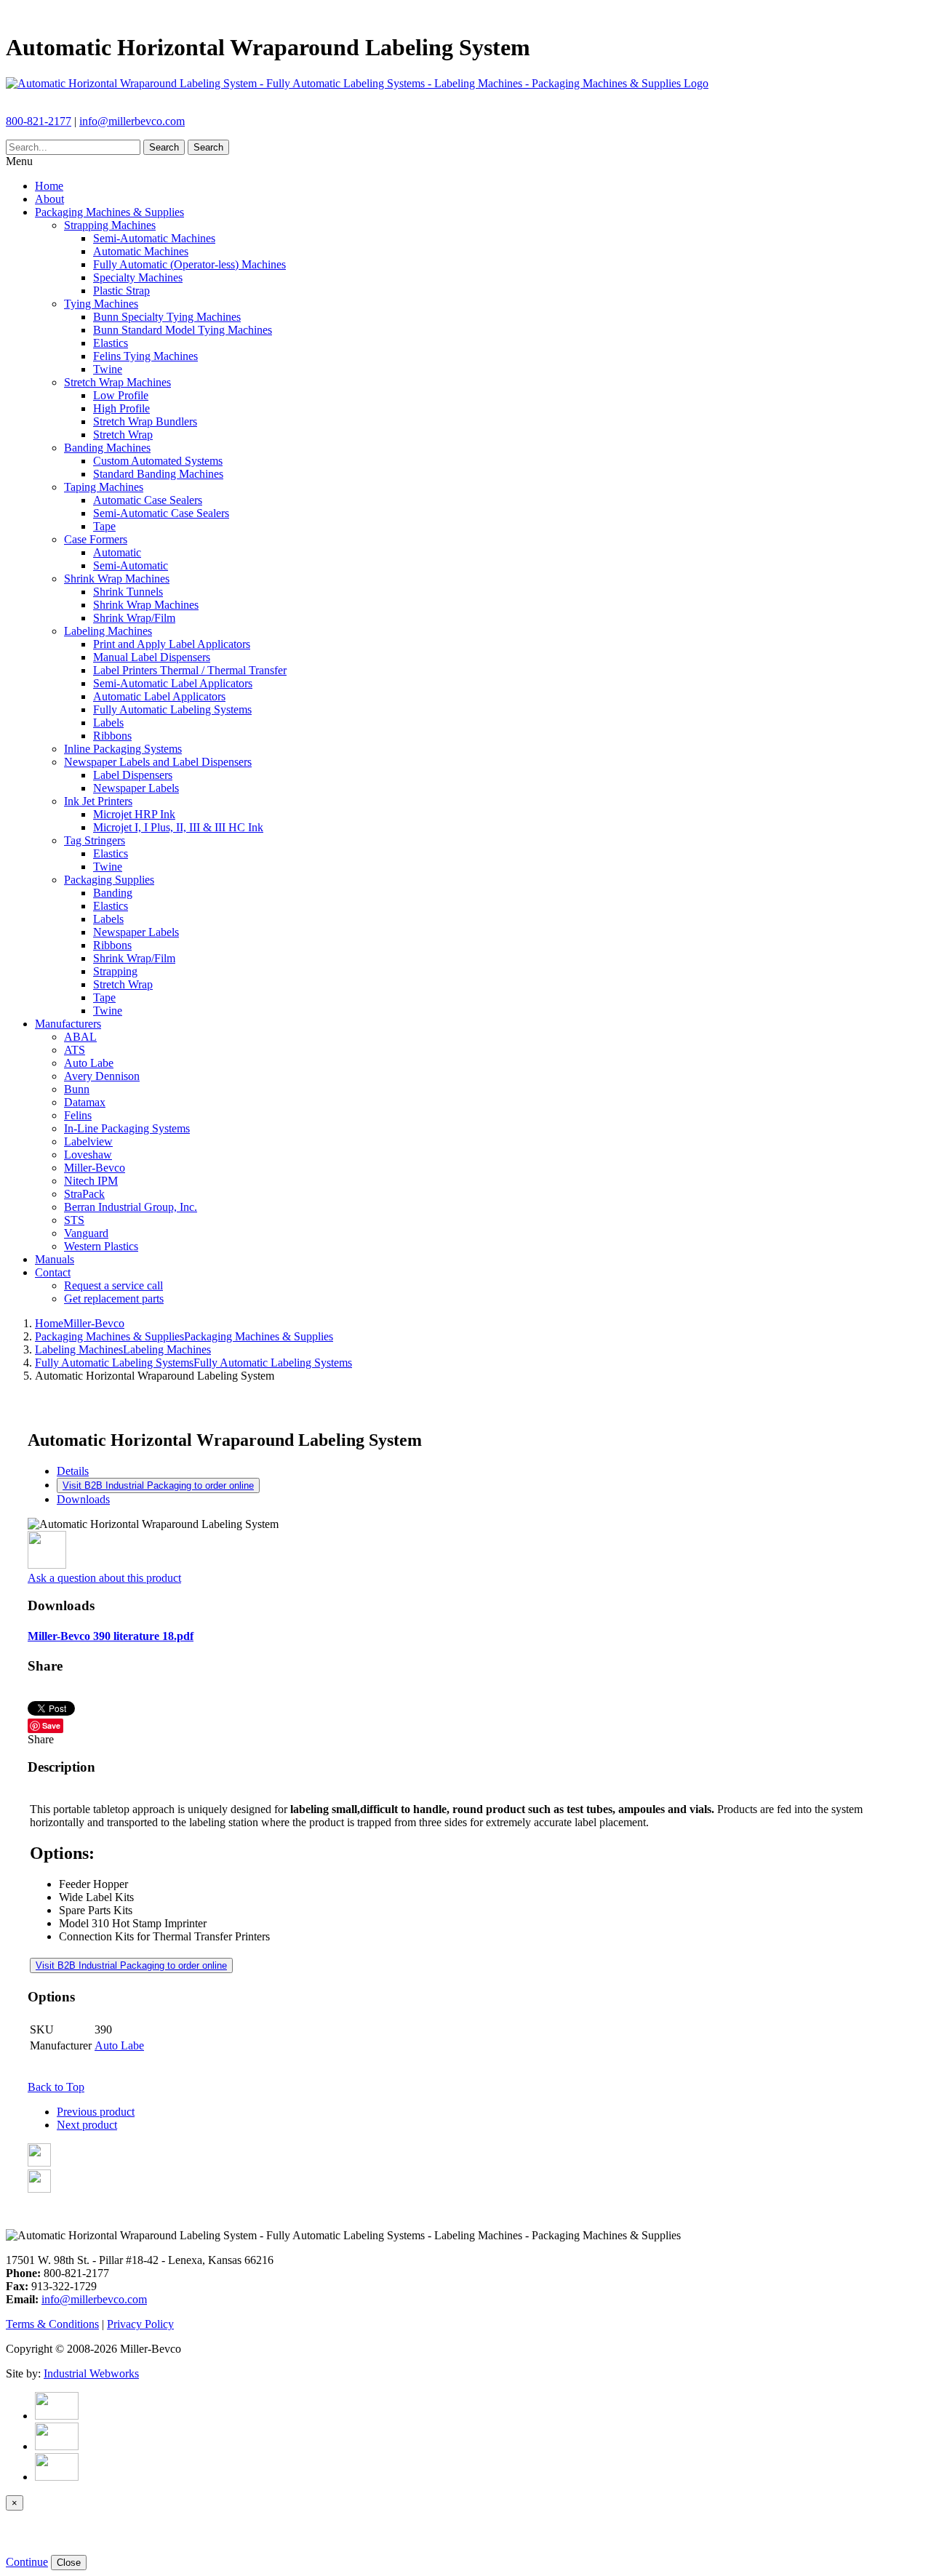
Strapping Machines (110, 225)
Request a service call (113, 1285)
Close (69, 2563)
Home (49, 186)
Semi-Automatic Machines (154, 238)
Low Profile (121, 395)
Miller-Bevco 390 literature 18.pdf (111, 1636)
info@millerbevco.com (132, 121)
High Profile (121, 408)
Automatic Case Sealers (148, 500)
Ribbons (112, 736)
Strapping (115, 971)
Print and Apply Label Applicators (172, 644)
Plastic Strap (121, 291)
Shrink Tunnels (128, 592)
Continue (27, 2562)
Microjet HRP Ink (134, 814)
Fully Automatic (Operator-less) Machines (189, 264)
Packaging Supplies (109, 880)
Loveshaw (88, 1155)
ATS (75, 1050)
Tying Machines (101, 304)
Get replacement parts (114, 1299)
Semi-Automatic (131, 565)
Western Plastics (101, 1246)
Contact (53, 1272)
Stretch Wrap (123, 435)
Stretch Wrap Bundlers (145, 421)
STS (74, 1220)
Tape (104, 526)
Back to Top (56, 2087)
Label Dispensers (133, 775)
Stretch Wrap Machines (117, 382)
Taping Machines (104, 487)
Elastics (111, 343)
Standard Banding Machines (158, 474)
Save (51, 1725)
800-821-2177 (39, 121)
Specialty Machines (138, 277)
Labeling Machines (108, 631)
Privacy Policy (140, 2324)
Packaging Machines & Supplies (109, 212)
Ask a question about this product (104, 1578)
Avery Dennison (102, 1076)
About (49, 199)
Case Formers (96, 539)
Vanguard (86, 1233)
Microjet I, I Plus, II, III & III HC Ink (178, 827)
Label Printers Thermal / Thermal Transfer (190, 670)
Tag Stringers (95, 840)
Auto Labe (89, 1063)
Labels (108, 723)
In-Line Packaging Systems (127, 1128)
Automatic (117, 552)
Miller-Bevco (95, 1168)
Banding (113, 893)
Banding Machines (107, 448)
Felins (78, 1115)
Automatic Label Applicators (159, 696)
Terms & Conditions (52, 2324)
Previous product (96, 2112)
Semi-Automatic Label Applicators (173, 683)
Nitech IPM (91, 1181)
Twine (108, 369)
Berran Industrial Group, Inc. (131, 1207)
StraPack (84, 1194)
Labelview (88, 1141)
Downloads (83, 1499)
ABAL (80, 1037)
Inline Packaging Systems (123, 749)
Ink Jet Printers (98, 801)
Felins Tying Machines (145, 356)
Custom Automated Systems (158, 461)
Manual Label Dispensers (152, 657)
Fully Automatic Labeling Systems (172, 709)
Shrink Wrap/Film (134, 618)
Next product (87, 2125)
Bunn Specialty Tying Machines (167, 317)
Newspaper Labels (136, 788)
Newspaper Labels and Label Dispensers (158, 762)
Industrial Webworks (91, 2373)
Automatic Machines (141, 251)
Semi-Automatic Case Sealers (161, 513)
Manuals (55, 1259)
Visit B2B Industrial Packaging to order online (158, 1485)
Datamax (85, 1102)
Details (73, 1471)
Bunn (77, 1089)
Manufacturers (68, 1024)
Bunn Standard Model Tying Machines (183, 330)
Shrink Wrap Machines (117, 579)
